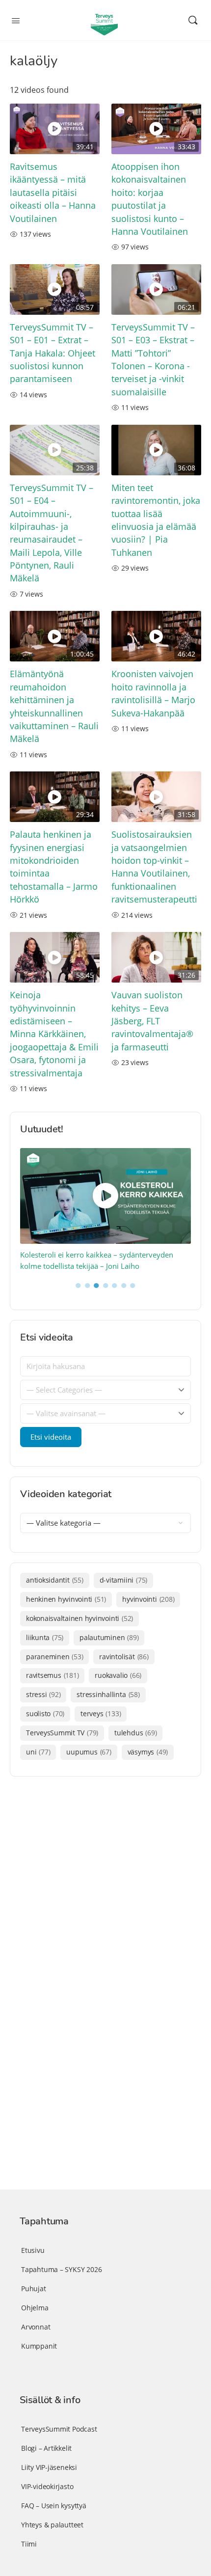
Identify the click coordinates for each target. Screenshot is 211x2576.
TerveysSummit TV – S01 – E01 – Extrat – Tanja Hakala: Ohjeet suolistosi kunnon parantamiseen (53, 353)
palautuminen (109, 1637)
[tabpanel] (106, 1210)
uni (38, 1752)
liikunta (45, 1637)
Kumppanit (39, 2346)
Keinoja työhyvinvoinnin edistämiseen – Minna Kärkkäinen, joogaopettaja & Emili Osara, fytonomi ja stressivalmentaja (54, 1034)
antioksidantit (55, 1580)
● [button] (78, 1285)
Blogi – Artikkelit (46, 2448)
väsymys (148, 1752)
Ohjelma (35, 2308)
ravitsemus (52, 1675)
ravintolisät (124, 1657)
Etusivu (33, 2250)
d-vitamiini (123, 1580)
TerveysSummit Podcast (59, 2429)
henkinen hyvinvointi (66, 1599)
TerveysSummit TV (62, 1733)
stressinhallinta (108, 1694)
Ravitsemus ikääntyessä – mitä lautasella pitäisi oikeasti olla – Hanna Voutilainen (53, 192)
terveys (101, 1713)
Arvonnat (36, 2327)
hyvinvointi (148, 1599)
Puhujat (34, 2288)
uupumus (89, 1752)
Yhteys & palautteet (52, 2525)
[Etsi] (193, 20)
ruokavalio (118, 1675)
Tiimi (29, 2544)
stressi (43, 1694)
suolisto (45, 1713)
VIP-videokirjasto (47, 2486)
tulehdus (135, 1733)
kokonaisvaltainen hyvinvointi (79, 1618)
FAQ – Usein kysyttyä (54, 2506)
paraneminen (54, 1657)
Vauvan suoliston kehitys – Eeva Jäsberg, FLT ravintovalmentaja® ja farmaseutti (152, 1021)
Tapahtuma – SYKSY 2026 (61, 2269)
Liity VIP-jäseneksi (49, 2467)
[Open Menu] (16, 20)
